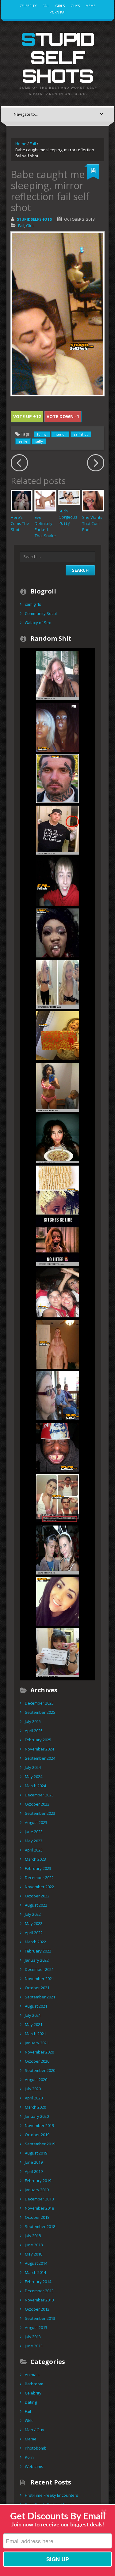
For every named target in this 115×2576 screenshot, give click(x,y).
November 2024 (39, 1749)
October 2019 (37, 2135)
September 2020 (40, 2070)
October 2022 (37, 1896)
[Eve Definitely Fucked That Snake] (45, 500)
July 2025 (33, 1721)
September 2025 (40, 1712)
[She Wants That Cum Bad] (93, 500)
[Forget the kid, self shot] (58, 1087)
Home (21, 144)
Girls (60, 6)
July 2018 (33, 2236)
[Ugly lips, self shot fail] (58, 933)
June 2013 (34, 2346)
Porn (29, 2457)
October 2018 (37, 2217)
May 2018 (34, 2254)
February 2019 (38, 2181)
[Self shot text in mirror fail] (58, 1653)
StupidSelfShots (34, 219)
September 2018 (40, 2226)
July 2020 (33, 2089)
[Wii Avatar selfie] (58, 1498)
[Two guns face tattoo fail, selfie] (58, 778)
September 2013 (40, 2318)
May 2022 (34, 1923)
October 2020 (37, 2061)
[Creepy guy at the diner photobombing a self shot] (58, 676)
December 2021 (39, 1969)
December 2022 (39, 1878)
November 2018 (39, 2208)
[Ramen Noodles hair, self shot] (58, 1190)
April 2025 (34, 1731)
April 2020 (34, 2098)
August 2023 (36, 1822)
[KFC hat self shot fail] (58, 1447)
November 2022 (39, 1887)
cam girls (33, 604)
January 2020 (37, 2116)
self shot (81, 434)
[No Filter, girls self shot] (58, 1241)
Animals (32, 2375)
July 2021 (33, 2015)
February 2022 (38, 1951)
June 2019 (34, 2162)
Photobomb (36, 2448)
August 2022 (36, 1905)
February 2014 (38, 2282)
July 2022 (33, 1914)
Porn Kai (57, 12)
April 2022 (34, 1933)
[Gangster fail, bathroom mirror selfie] (58, 830)
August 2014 (36, 2263)
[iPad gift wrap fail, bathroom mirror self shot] (58, 1035)
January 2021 (37, 2043)
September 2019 (40, 2144)
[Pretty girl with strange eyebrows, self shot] (58, 1601)
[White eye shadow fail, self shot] (58, 727)
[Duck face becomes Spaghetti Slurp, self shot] (58, 1138)
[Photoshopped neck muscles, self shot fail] (58, 1344)
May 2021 (34, 2024)
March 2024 (35, 1786)
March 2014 (35, 2272)
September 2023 (40, 1813)
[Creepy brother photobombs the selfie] (58, 881)
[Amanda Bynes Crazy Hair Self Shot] (58, 984)
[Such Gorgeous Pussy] (69, 497)
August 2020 (36, 2080)
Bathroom (34, 2384)
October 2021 (37, 1988)
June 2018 (34, 2245)
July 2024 (33, 1767)
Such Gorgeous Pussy (68, 517)
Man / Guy (34, 2430)
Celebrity (28, 6)
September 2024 (40, 1758)
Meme (90, 6)
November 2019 (39, 2125)
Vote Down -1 (63, 416)
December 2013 (39, 2291)
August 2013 (36, 2327)
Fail (46, 6)
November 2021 (39, 1979)
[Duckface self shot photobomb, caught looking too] (58, 1550)
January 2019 (37, 2190)
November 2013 (39, 2300)
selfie (23, 441)
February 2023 (38, 1868)
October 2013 (37, 2309)
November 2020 (39, 2052)
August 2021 (36, 2006)
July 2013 (33, 2337)
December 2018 (39, 2199)
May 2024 (34, 1777)
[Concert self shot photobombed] (58, 1293)
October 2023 (37, 1804)
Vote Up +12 (27, 416)
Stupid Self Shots (58, 57)
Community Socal (41, 613)
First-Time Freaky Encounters (52, 2495)
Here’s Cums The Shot (20, 523)
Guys (75, 6)
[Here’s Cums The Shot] (21, 500)
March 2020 (35, 2107)
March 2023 (35, 1859)
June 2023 (34, 1832)
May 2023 (34, 1841)
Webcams (34, 2466)
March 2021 (35, 2034)
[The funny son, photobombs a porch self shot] (58, 1395)
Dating (31, 2402)
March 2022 (35, 1942)
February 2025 (38, 1740)
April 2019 (34, 2171)
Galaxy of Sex (38, 623)
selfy (39, 441)
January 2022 (37, 1960)
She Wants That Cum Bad (92, 523)
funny (42, 434)
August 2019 (36, 2153)
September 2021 (40, 1997)
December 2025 (39, 1703)
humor (60, 434)
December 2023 (39, 1795)
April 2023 (34, 1850)
